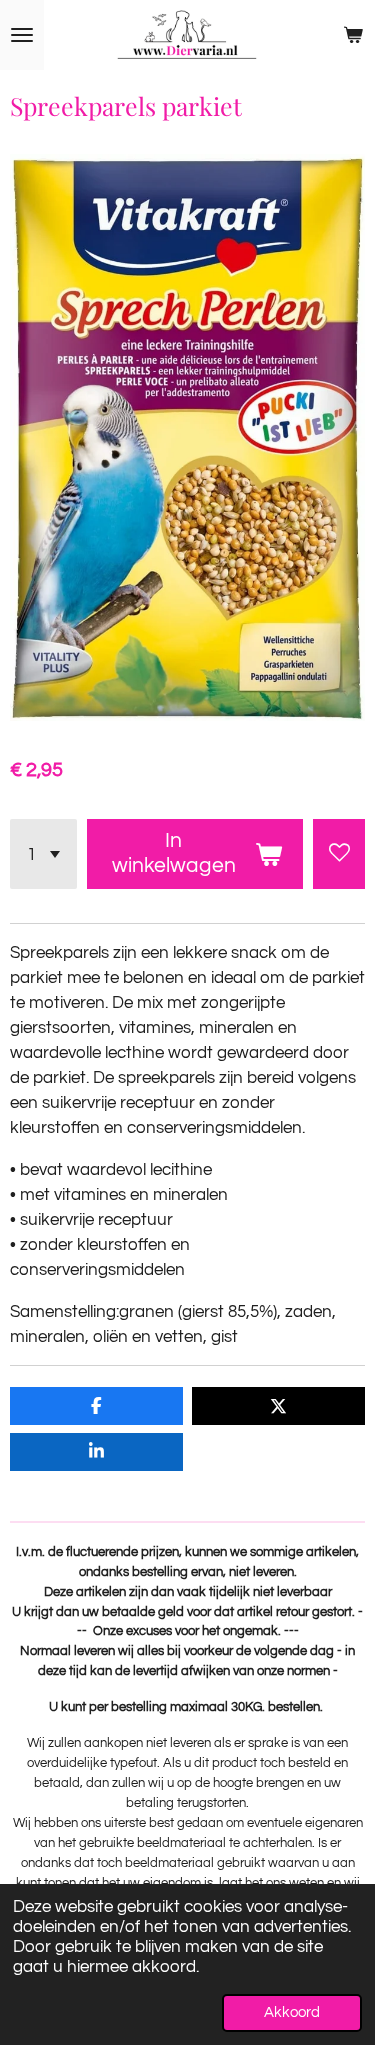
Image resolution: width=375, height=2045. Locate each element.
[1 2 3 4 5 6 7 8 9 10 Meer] (43, 854)
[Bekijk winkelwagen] (353, 35)
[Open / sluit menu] (22, 35)
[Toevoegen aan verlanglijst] (339, 854)
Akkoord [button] (292, 2012)
